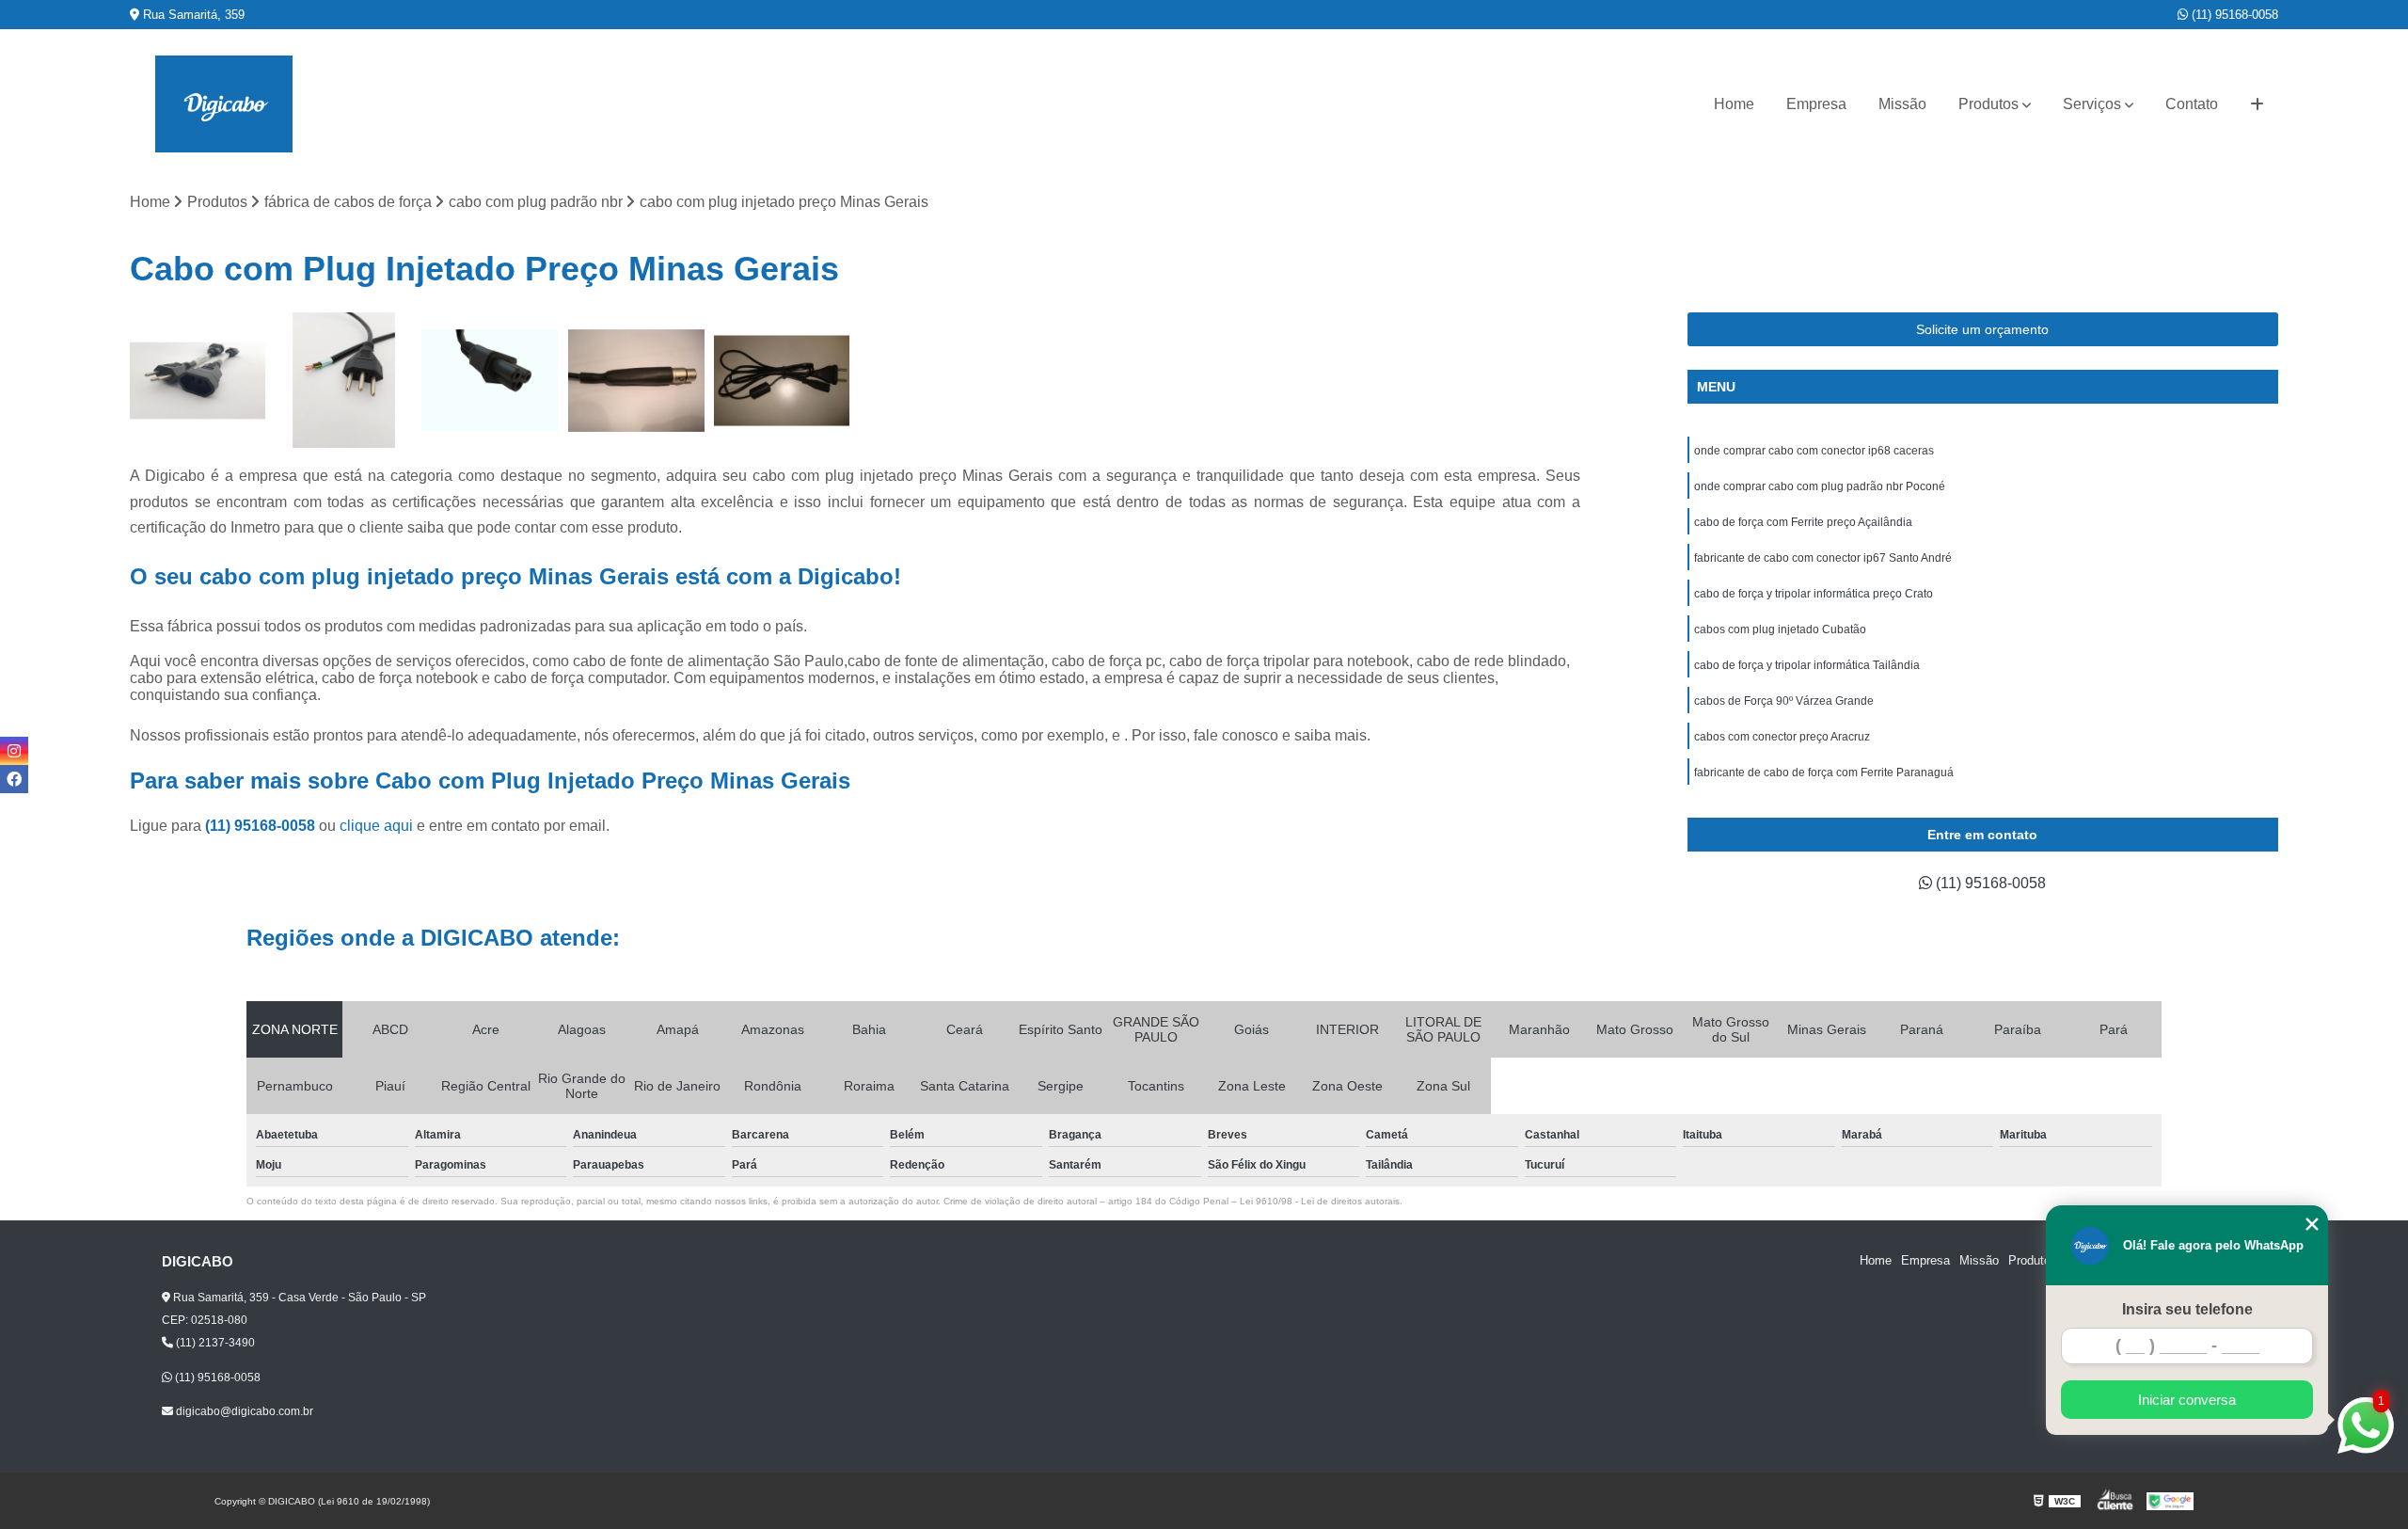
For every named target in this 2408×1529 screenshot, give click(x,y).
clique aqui (376, 826)
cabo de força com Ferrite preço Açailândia (1803, 522)
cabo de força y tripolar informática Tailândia (1807, 665)
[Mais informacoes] (2257, 104)
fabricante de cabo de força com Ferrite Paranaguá (1824, 772)
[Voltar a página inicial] (224, 104)
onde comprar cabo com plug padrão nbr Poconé (1820, 486)
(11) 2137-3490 (214, 1343)
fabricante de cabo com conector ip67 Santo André (1823, 558)
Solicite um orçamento (1982, 329)
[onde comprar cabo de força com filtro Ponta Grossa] (782, 381)
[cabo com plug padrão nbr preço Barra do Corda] (344, 381)
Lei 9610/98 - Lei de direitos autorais (1320, 1201)
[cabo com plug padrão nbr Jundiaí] (198, 381)
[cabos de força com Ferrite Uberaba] (490, 381)
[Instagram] (14, 751)
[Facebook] (14, 779)
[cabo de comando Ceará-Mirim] (636, 381)
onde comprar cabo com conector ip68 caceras (1814, 451)
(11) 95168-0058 (2233, 15)
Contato (2192, 104)
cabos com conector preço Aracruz (1782, 737)
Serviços (2092, 104)
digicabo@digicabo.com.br (243, 1411)
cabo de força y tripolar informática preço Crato (1814, 594)
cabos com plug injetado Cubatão (1780, 629)
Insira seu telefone (2187, 1309)
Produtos (1988, 104)
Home (1734, 104)
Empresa (1816, 104)
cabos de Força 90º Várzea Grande (1784, 701)
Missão (1902, 104)
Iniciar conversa (2187, 1400)
